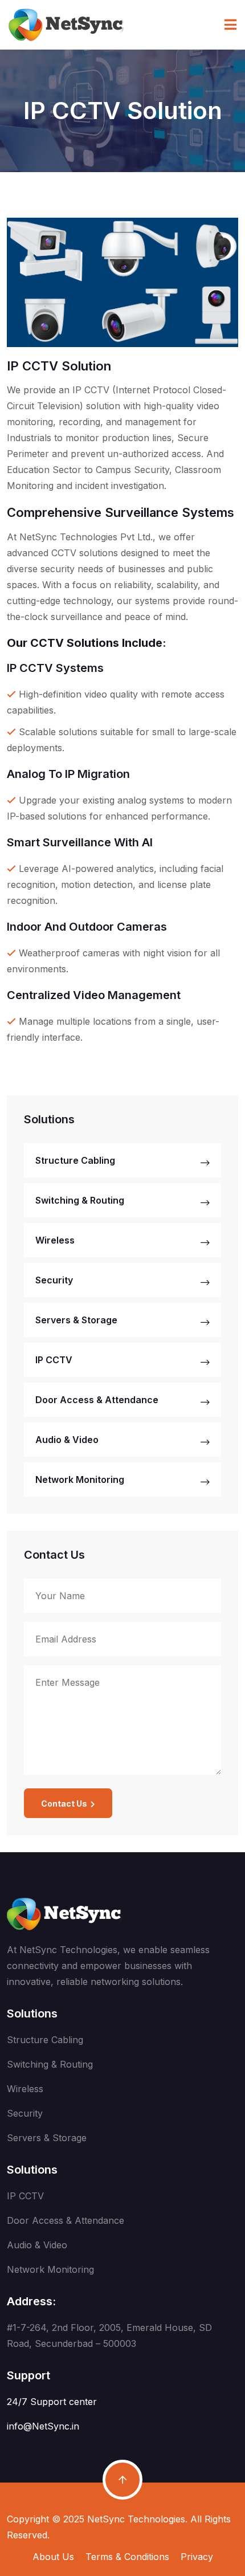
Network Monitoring (80, 1479)
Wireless (55, 1240)
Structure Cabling (75, 1160)
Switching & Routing (80, 1200)
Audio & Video (67, 1440)
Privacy (197, 2557)
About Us (53, 2557)
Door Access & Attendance (97, 1400)
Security (54, 1280)
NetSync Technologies (136, 2519)
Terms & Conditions (127, 2557)
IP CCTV (54, 1360)
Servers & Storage (76, 1320)
